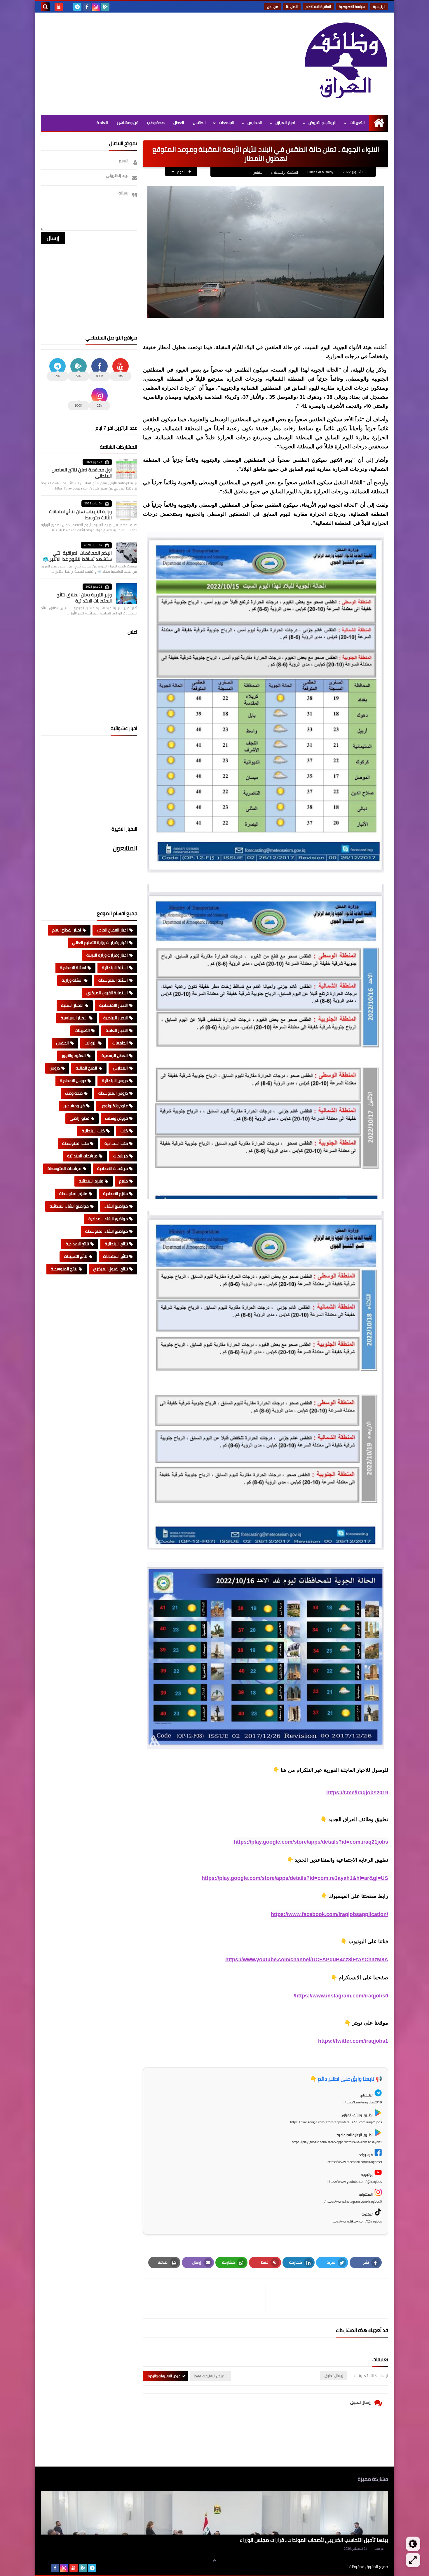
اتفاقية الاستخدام (318, 7)
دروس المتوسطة (113, 1093)
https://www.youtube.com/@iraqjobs (355, 2181)
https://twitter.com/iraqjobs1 (353, 2041)
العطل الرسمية (115, 1056)
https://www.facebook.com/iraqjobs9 (355, 2162)
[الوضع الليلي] (413, 2544)
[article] (207, 2299)
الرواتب (91, 1043)
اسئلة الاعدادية (73, 968)
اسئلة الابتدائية (115, 968)
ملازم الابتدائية (91, 1181)
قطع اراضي (80, 1118)
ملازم (123, 1181)
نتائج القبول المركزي (110, 1269)
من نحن (273, 7)
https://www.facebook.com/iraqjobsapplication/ (329, 1914)
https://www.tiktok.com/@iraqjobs (356, 2221)
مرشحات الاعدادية (113, 1168)
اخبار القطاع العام (67, 930)
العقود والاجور (74, 1056)
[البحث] (45, 7)
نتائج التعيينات (76, 1256)
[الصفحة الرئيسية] (379, 123)
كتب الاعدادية (116, 1143)
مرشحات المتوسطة (64, 1168)
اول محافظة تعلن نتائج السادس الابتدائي (82, 473)
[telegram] (77, 7)
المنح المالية (86, 1068)
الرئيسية (379, 7)
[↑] (214, 2561)
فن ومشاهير (128, 123)
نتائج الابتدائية (116, 1244)
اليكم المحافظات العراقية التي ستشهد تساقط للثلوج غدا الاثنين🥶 (77, 556)
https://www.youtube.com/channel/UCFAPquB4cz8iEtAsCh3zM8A (307, 1960)
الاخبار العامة (117, 1030)
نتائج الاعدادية (77, 1244)
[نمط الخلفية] (413, 2560)
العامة (102, 123)
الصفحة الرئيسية (286, 172)
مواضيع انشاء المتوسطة (107, 1231)
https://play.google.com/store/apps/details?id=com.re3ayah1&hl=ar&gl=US (295, 1878)
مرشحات (121, 1156)
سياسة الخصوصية (352, 7)
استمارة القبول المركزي (107, 993)
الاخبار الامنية (72, 1005)
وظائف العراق (331, 2567)
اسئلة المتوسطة (113, 980)
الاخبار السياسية (74, 1018)
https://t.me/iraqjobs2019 (357, 1793)
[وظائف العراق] (346, 64)
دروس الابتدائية (115, 1081)
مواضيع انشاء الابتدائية (69, 1206)
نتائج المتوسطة (64, 1269)
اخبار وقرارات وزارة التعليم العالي (100, 943)
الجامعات (227, 123)
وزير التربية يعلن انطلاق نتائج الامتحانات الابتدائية (84, 598)
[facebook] (87, 7)
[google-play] (105, 7)
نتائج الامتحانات (115, 1256)
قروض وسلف (116, 1118)
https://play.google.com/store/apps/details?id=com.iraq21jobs (311, 1842)
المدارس (255, 123)
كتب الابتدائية (93, 1131)
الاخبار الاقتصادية (114, 1005)
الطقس (199, 123)
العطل (179, 123)
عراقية (379, 2549)
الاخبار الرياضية (116, 1018)
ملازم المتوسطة (73, 1194)
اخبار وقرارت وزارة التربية (107, 955)
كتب (124, 1131)
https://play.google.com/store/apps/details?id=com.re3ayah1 (337, 2142)
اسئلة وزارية (72, 980)
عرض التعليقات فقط (209, 2376)
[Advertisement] (147, 62)
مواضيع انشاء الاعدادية (108, 1219)
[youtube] (59, 7)
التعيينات (357, 123)
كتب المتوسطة (75, 1143)
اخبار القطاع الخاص (112, 930)
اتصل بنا (292, 7)
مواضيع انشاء (116, 1206)
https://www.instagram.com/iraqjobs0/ (341, 1996)
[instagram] (96, 7)
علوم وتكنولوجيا (114, 1106)
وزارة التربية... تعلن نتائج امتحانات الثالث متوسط (80, 514)
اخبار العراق (285, 123)
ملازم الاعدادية (115, 1194)
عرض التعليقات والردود (164, 2376)
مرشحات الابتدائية (82, 1156)
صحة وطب (156, 123)
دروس (55, 1068)
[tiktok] (68, 7)
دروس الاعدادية (73, 1081)
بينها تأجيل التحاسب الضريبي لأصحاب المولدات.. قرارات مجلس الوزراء (314, 2540)
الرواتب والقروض (322, 123)
